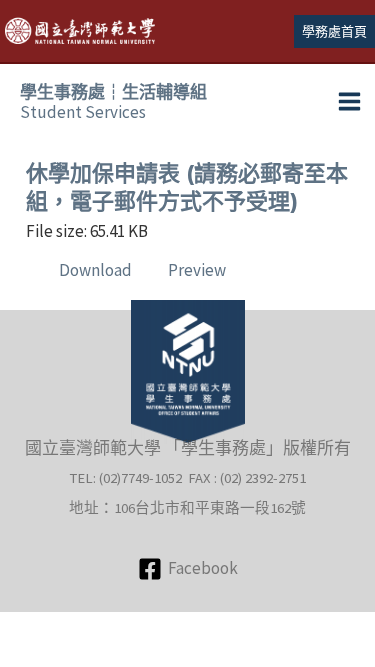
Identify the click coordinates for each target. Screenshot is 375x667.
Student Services (113, 102)
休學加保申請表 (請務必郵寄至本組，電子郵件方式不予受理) (187, 188)
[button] (334, 31)
